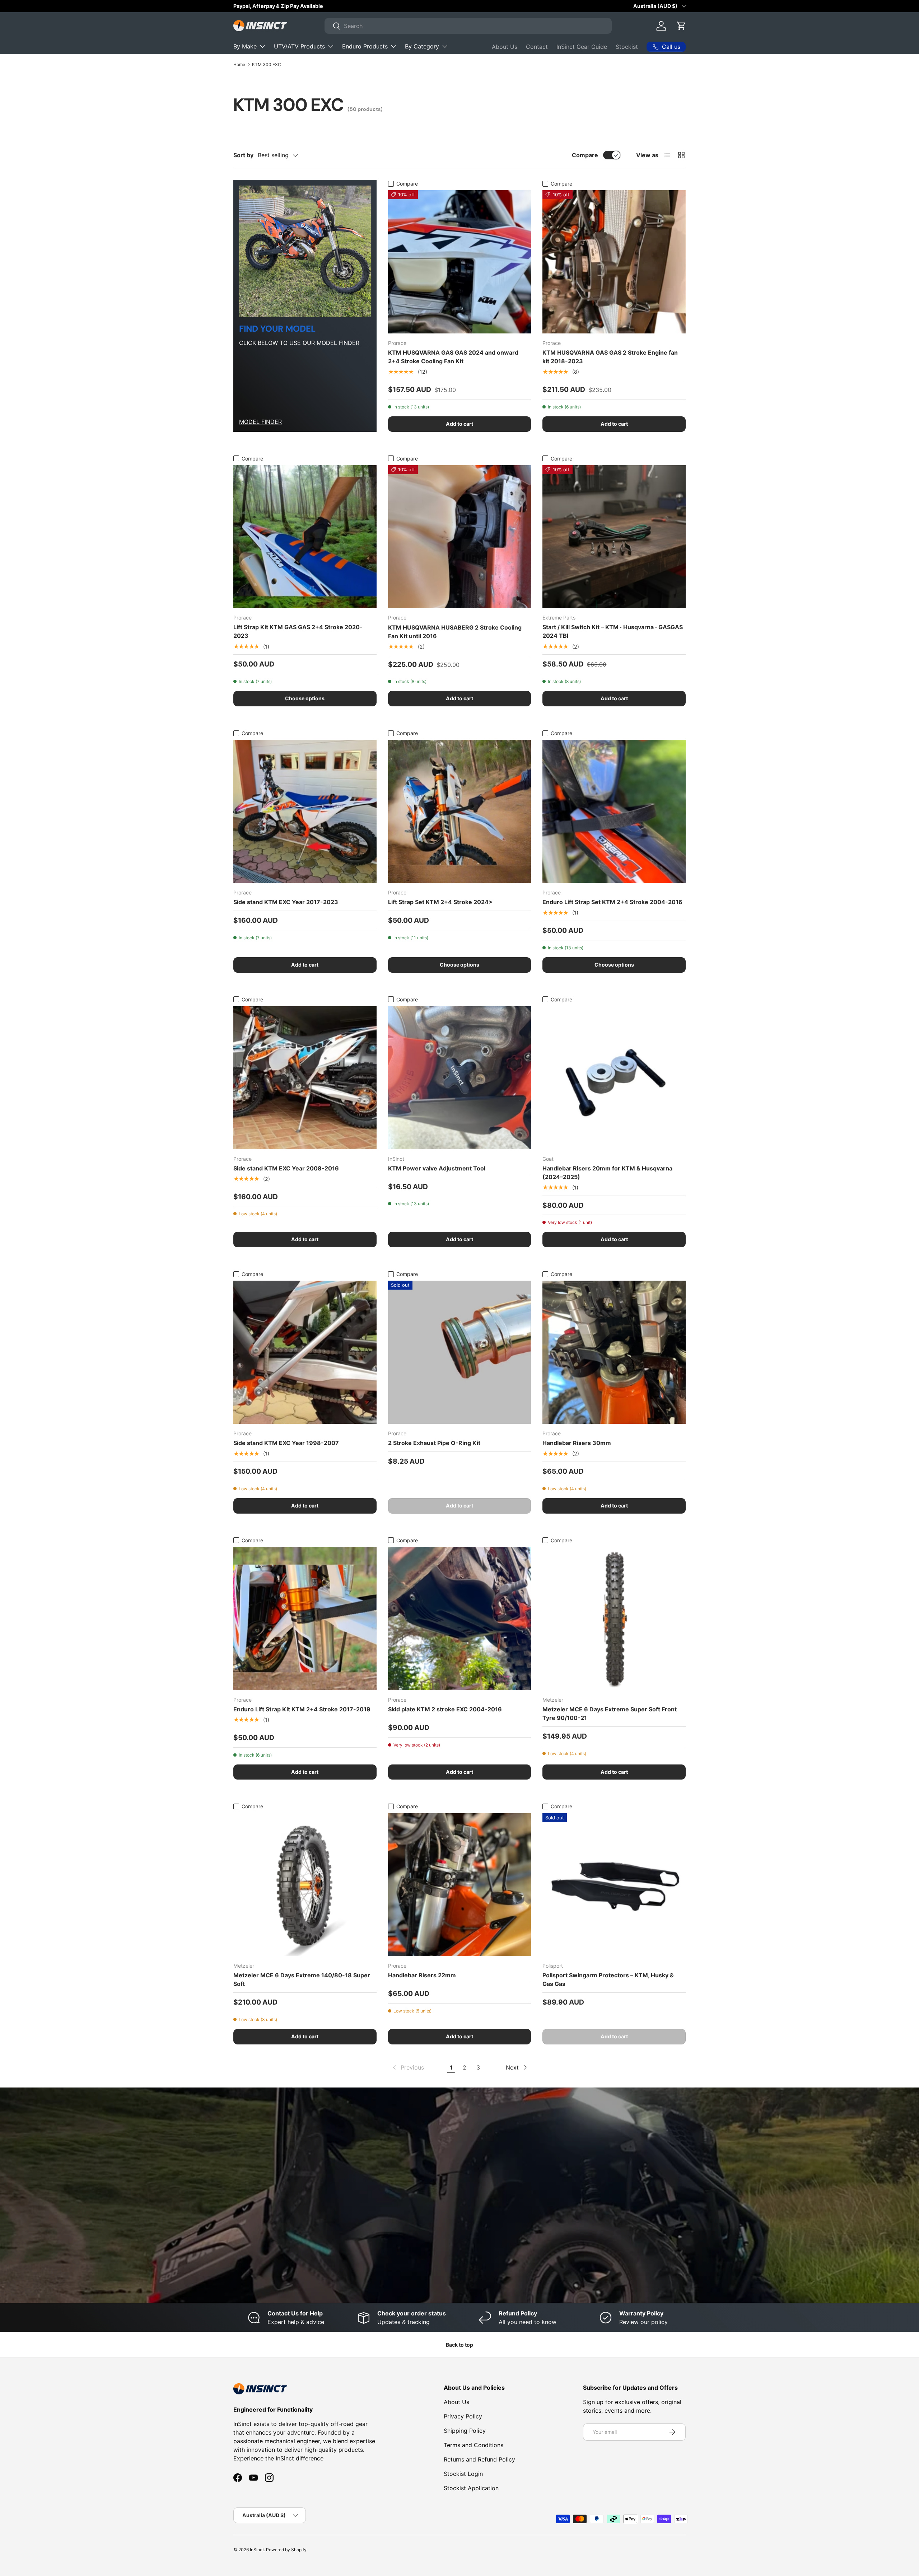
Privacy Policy (463, 2416)
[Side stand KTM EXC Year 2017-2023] (305, 811)
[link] (408, 2067)
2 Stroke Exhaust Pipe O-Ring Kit (434, 1443)
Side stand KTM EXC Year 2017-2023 (286, 902)
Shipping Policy (465, 2431)
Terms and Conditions (474, 2445)
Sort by (243, 155)
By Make (245, 46)
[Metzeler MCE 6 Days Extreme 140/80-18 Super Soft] (305, 1885)
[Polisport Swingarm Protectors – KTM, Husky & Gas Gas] (614, 1885)
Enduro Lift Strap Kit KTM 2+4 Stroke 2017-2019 (302, 1709)
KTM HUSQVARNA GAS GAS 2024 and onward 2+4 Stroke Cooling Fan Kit (453, 357)
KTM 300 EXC (267, 64)
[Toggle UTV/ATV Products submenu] (331, 46)
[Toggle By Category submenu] (445, 46)
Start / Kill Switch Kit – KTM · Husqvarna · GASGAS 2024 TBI (613, 631)
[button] (681, 26)
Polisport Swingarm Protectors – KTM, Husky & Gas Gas (608, 1979)
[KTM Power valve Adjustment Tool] (460, 1078)
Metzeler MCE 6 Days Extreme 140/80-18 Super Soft (302, 1979)
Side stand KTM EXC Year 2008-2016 (286, 1168)
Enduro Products (365, 46)
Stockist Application (471, 2488)
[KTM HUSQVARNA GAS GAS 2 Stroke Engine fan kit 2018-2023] (614, 262)
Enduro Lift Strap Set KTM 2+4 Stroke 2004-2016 (612, 902)
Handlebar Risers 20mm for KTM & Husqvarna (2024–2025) (607, 1173)
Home (239, 64)
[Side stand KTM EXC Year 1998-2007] (305, 1352)
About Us (505, 47)
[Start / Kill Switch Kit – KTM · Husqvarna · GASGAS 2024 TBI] (614, 537)
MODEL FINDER (260, 422)
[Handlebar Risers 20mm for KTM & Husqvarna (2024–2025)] (614, 1078)
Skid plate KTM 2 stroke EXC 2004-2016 (445, 1709)
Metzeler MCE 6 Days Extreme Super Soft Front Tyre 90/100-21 (610, 1714)
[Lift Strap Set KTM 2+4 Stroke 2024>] (460, 811)
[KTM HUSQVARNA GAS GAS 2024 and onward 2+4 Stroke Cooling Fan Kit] (460, 262)
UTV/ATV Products (299, 46)
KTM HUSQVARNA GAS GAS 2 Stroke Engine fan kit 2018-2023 (610, 357)
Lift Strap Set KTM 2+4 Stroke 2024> (440, 902)
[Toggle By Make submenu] (262, 46)
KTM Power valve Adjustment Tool (437, 1168)
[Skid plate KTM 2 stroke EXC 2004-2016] (460, 1619)
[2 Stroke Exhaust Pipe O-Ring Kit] (460, 1352)
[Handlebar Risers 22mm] (460, 1885)
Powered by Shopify (286, 2550)
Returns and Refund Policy (479, 2459)
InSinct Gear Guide (582, 47)
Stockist (627, 47)
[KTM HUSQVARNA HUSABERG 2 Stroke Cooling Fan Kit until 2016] (460, 537)
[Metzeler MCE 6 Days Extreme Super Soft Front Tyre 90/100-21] (614, 1619)
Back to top (459, 2345)
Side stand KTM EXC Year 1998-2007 (286, 1443)
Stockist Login (463, 2474)
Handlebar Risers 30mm (577, 1443)
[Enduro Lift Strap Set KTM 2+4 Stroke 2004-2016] (614, 811)
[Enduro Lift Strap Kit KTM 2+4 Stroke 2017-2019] (305, 1619)
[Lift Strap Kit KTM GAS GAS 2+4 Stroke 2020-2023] (305, 537)
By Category (422, 46)
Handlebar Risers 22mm (422, 1975)
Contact (537, 47)
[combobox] (468, 26)
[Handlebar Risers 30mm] (614, 1352)
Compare (585, 155)
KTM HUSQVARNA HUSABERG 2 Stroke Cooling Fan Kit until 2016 (455, 632)
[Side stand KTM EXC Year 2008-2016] (305, 1078)
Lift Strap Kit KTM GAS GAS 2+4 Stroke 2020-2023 (298, 631)
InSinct (257, 2550)
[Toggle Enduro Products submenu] (393, 46)
